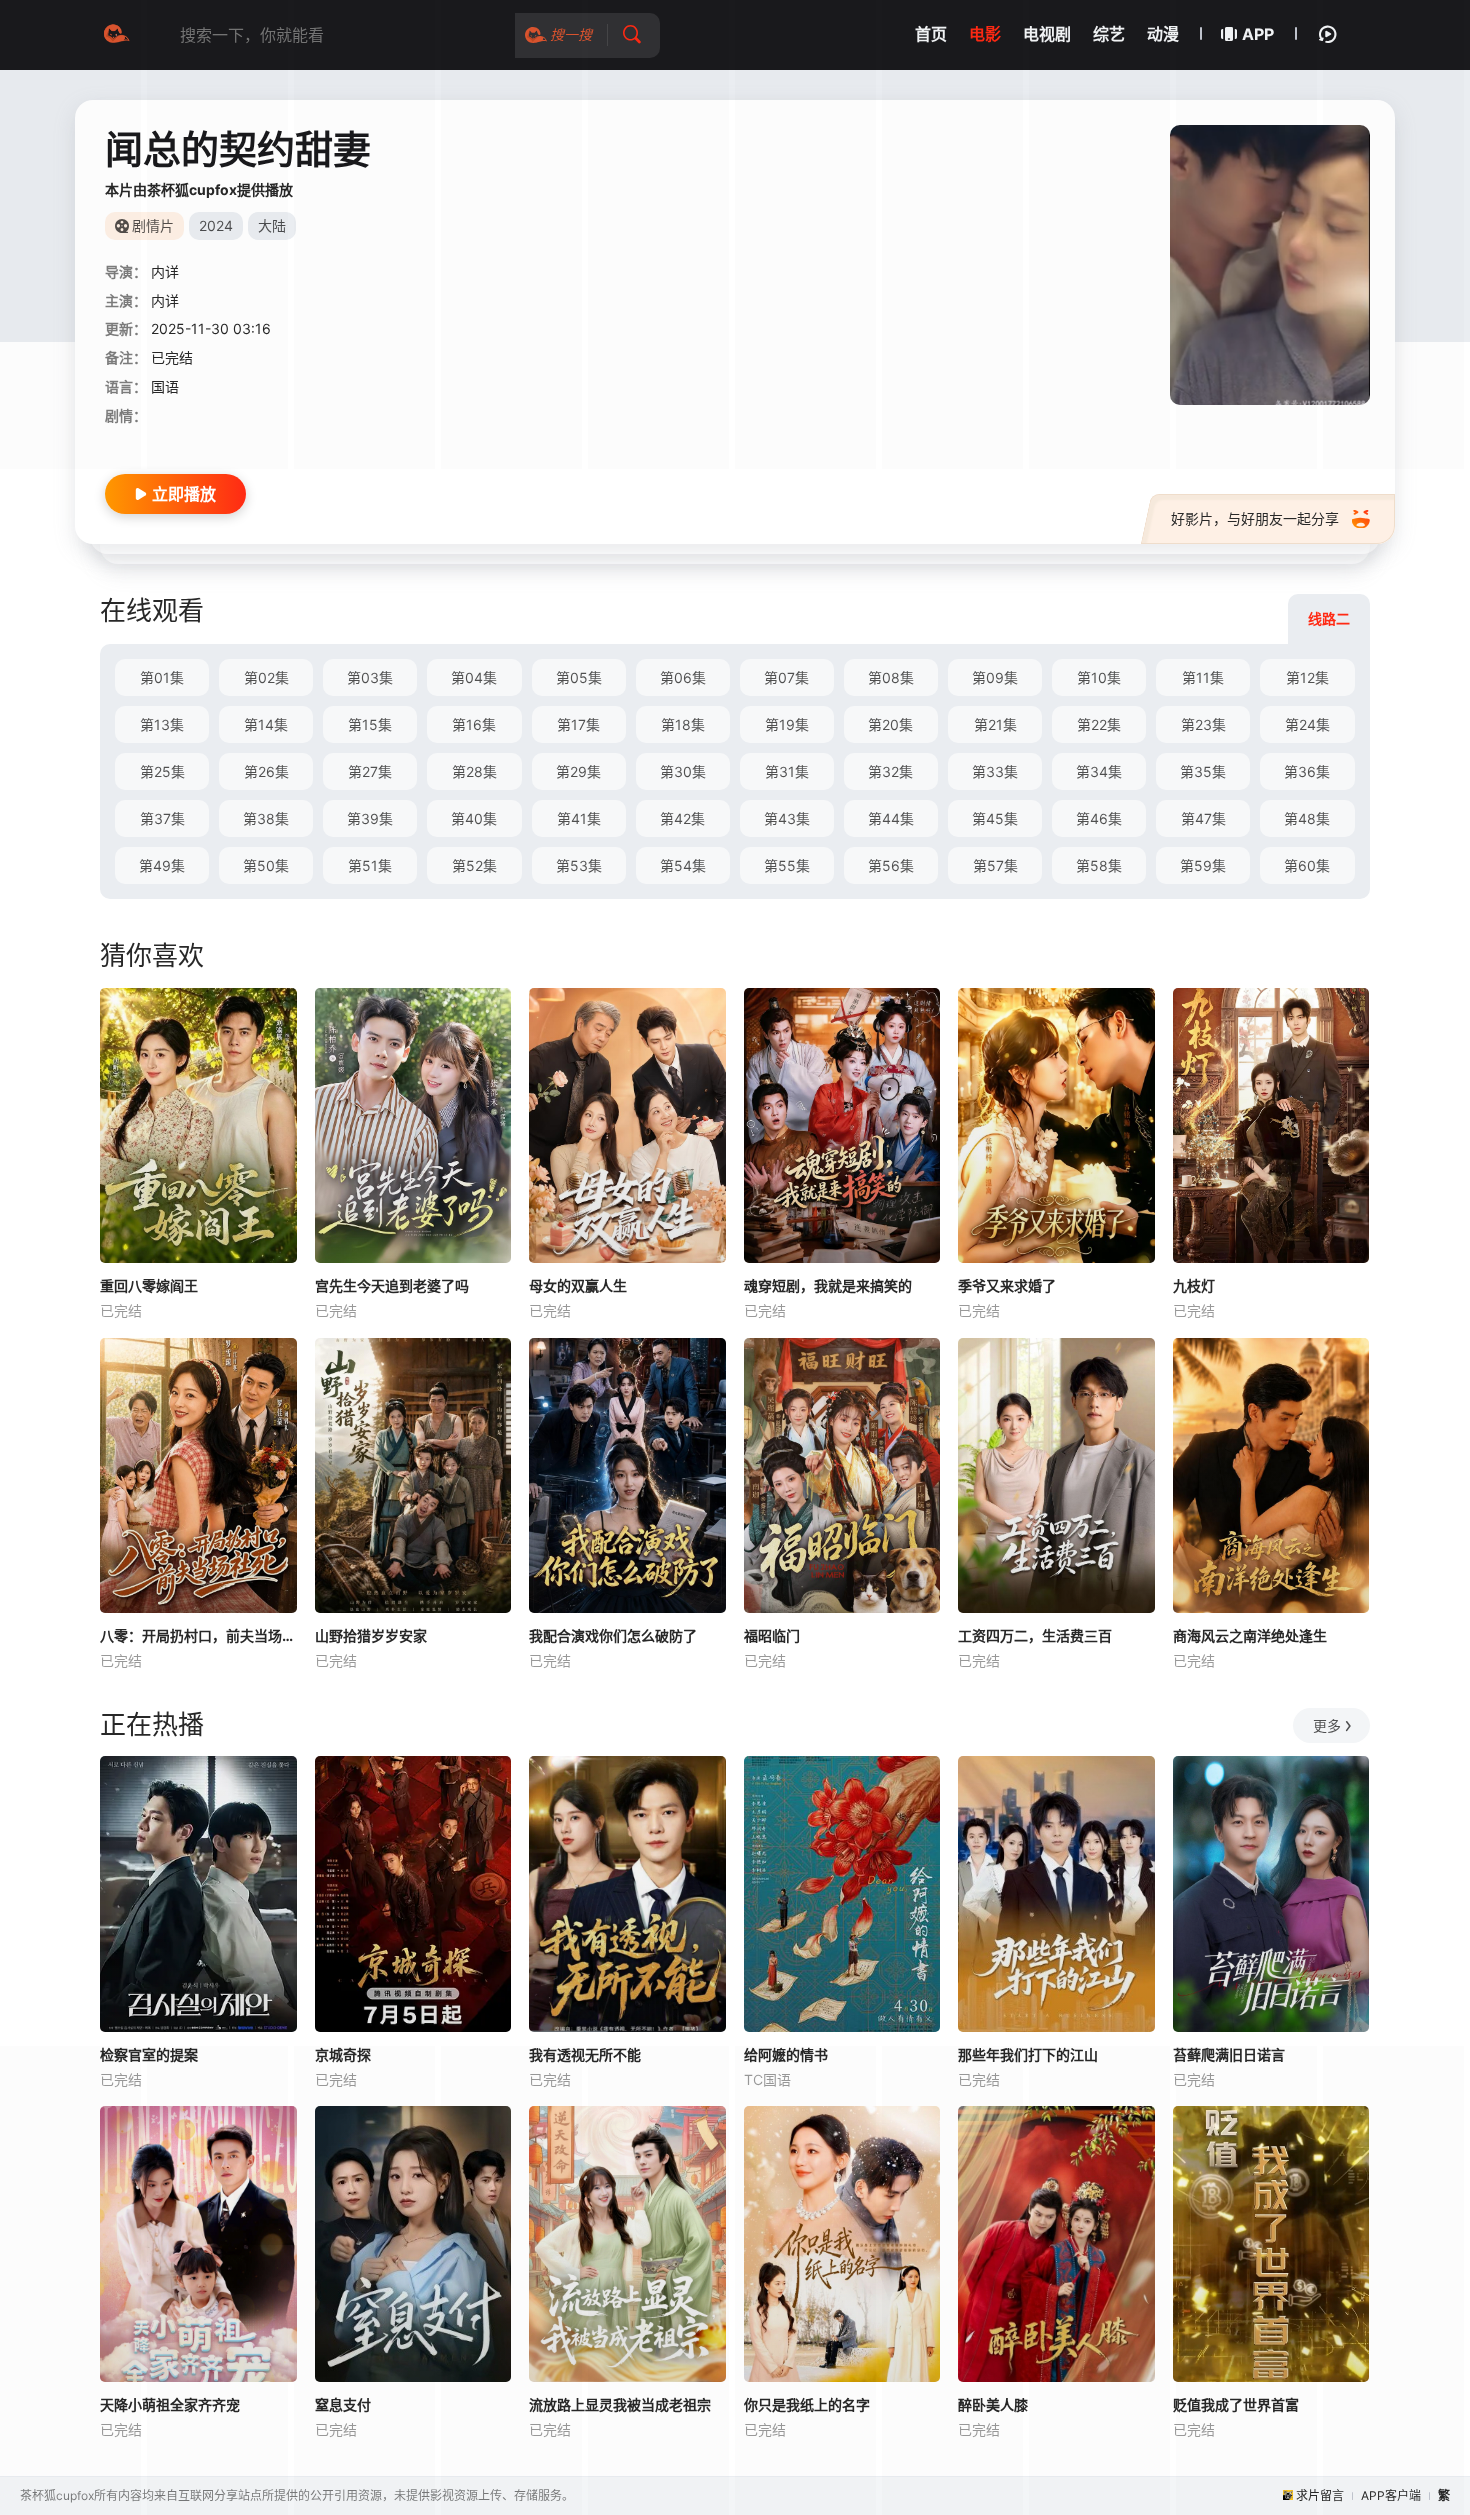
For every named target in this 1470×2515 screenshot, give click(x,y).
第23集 (1203, 724)
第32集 (890, 771)
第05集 (579, 677)
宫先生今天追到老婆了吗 (392, 1285)
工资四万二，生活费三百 (1035, 1635)
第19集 (787, 724)
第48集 (1307, 818)
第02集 (266, 677)
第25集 (162, 771)
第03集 (370, 677)
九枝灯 (1194, 1285)
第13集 (162, 724)
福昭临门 (772, 1635)
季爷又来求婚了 (1007, 1285)
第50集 (266, 865)
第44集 (891, 818)
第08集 (891, 677)
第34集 (1099, 771)
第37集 (162, 818)
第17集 (578, 724)
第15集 (370, 724)
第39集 (370, 818)
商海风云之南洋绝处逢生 (1250, 1635)
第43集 (787, 818)
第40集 (474, 818)
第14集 (266, 724)
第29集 (578, 771)
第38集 (266, 818)
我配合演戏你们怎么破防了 (613, 1635)
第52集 (474, 865)
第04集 (474, 677)
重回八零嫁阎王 (149, 1285)
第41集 (579, 818)
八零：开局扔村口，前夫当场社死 (198, 1635)
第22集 (1099, 724)
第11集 (1203, 677)
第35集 (1203, 771)
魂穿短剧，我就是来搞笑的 (828, 1285)
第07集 (786, 677)
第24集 (1307, 724)
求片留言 (1320, 2495)
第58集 (1099, 865)
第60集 (1307, 865)
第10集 (1099, 677)
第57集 (995, 865)
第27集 (370, 771)
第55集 (787, 865)
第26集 (266, 771)
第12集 (1307, 677)
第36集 (1307, 771)
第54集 (683, 865)
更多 (1327, 1725)
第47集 (1203, 818)
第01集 (162, 677)
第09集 (995, 677)
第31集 (787, 771)
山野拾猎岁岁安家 (371, 1635)
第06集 (683, 677)
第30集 (683, 771)
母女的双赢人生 (578, 1285)
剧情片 (153, 225)
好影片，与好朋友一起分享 (1255, 518)
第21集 (995, 724)
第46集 (1099, 818)
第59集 (1203, 865)
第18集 (683, 724)
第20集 (890, 724)
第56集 (891, 865)
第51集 (370, 865)
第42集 (682, 818)
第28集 (474, 771)
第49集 (162, 865)
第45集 (995, 818)
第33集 (995, 771)
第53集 (579, 865)
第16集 (474, 724)
